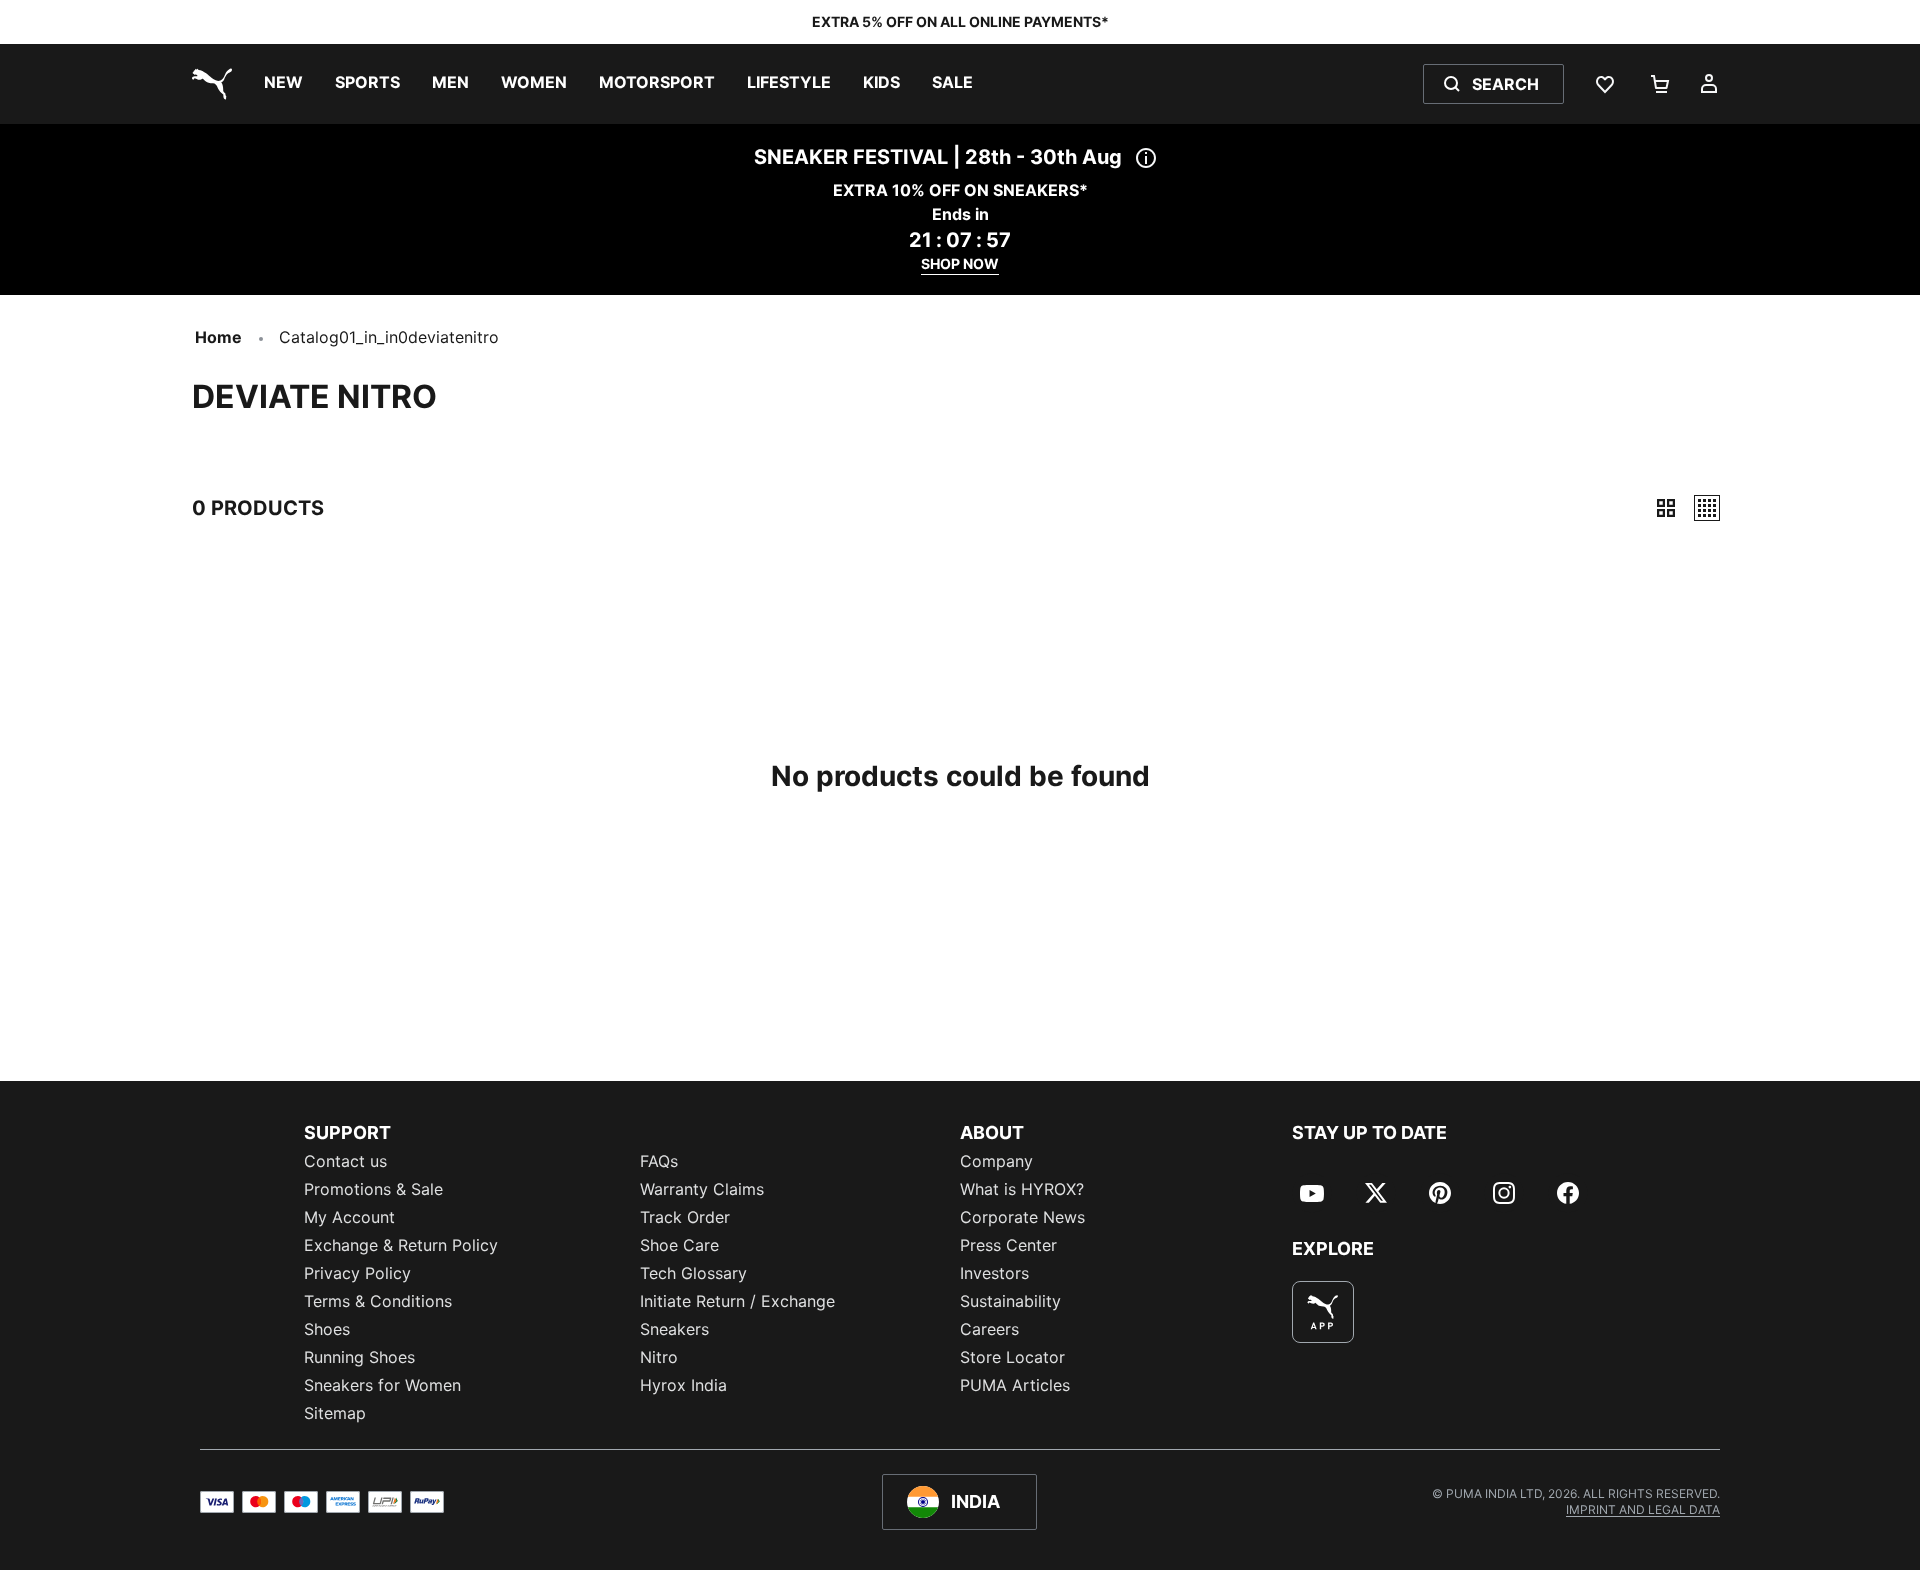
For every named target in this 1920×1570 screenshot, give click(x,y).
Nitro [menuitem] (659, 1357)
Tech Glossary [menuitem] (693, 1273)
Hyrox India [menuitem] (683, 1385)
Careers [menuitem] (989, 1329)
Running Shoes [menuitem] (359, 1357)
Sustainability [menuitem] (1010, 1301)
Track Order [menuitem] (685, 1217)
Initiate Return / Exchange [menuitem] (737, 1301)
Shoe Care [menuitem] (679, 1245)
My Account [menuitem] (349, 1217)
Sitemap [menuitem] (335, 1413)
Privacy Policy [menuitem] (357, 1273)
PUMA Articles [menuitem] (1015, 1385)
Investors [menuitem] (994, 1273)
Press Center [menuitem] (1008, 1245)
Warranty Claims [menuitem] (702, 1189)
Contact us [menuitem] (345, 1161)
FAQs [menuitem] (659, 1161)
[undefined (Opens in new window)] (1323, 1312)
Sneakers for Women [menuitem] (382, 1385)
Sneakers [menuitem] (674, 1329)
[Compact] (1666, 508)
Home (218, 337)
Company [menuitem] (996, 1161)
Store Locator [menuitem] (1012, 1357)
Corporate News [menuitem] (1022, 1217)
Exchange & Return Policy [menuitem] (401, 1245)
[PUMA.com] (208, 84)
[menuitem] (283, 84)
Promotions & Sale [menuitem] (373, 1189)
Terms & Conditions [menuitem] (378, 1301)
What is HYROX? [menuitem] (1022, 1189)
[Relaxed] (1707, 508)
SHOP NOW (960, 263)
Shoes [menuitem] (327, 1329)
